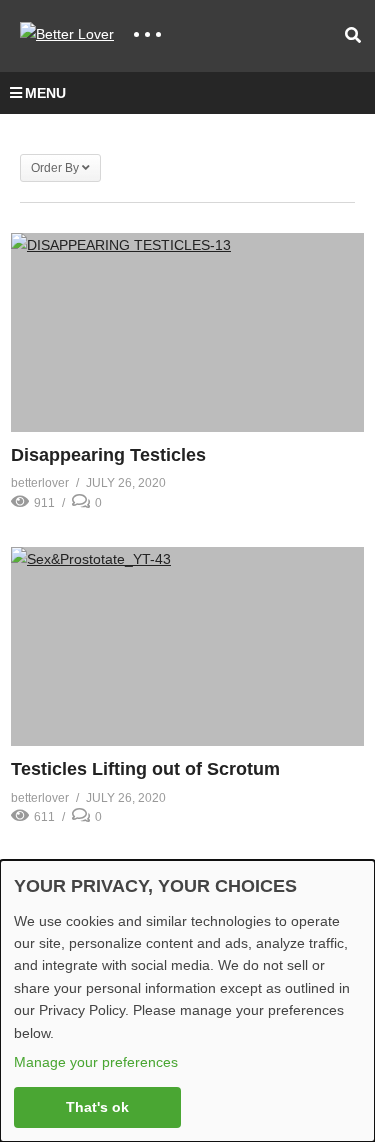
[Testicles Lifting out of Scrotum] (187, 646)
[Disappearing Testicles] (187, 332)
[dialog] (187, 1001)
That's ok (97, 1107)
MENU (45, 93)
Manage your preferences (96, 1062)
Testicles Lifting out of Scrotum (145, 769)
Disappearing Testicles (108, 455)
